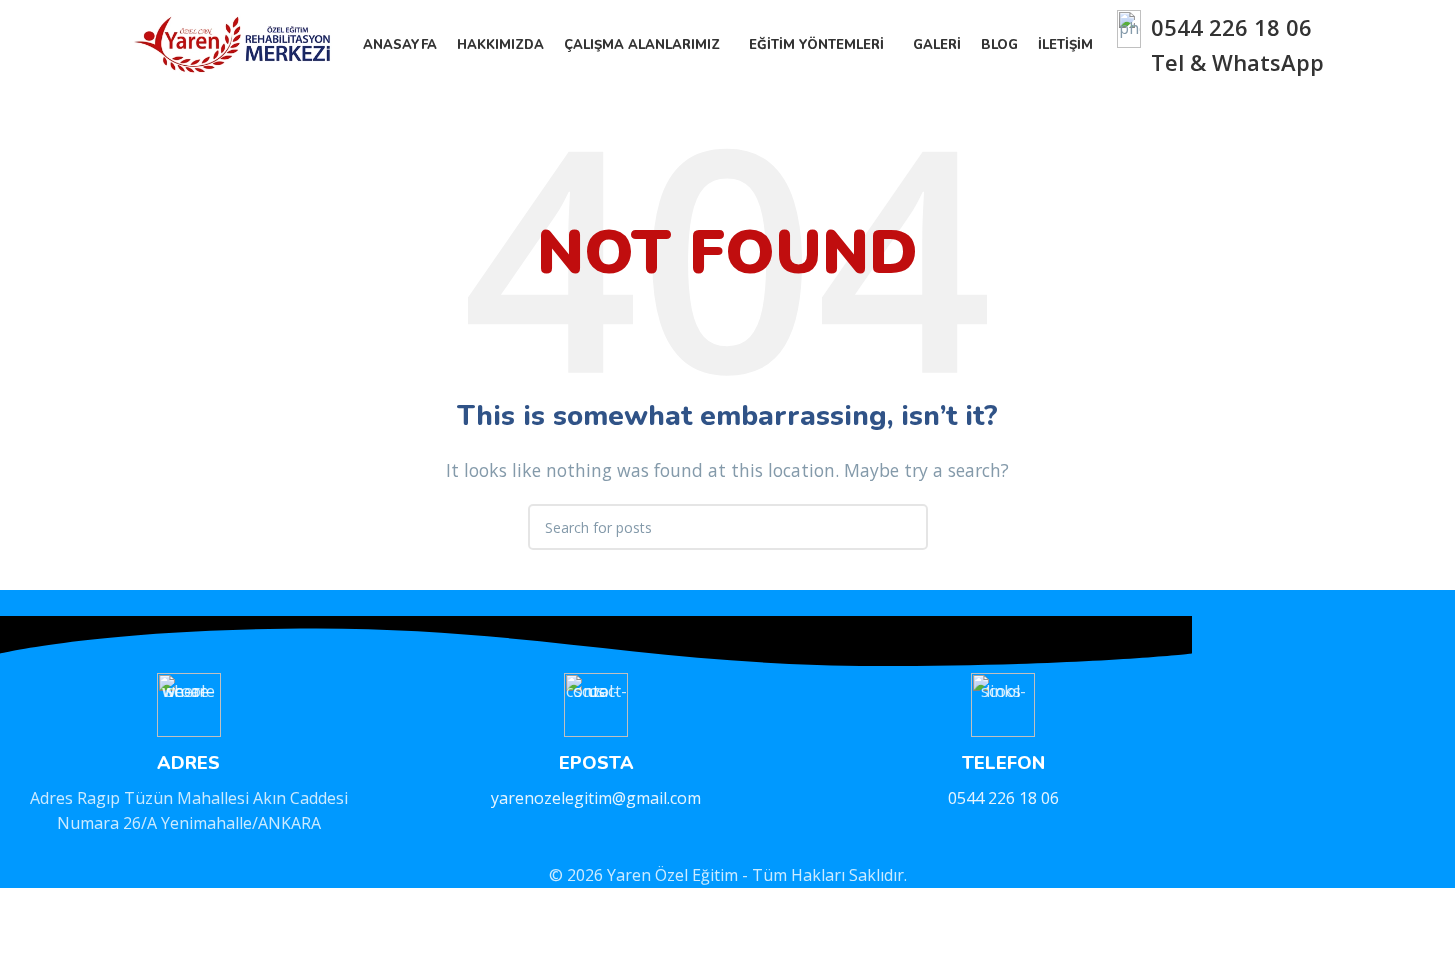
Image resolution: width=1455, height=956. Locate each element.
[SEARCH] (905, 527)
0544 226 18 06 (1231, 27)
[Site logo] (236, 43)
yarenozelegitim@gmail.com (596, 798)
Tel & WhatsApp (1237, 62)
